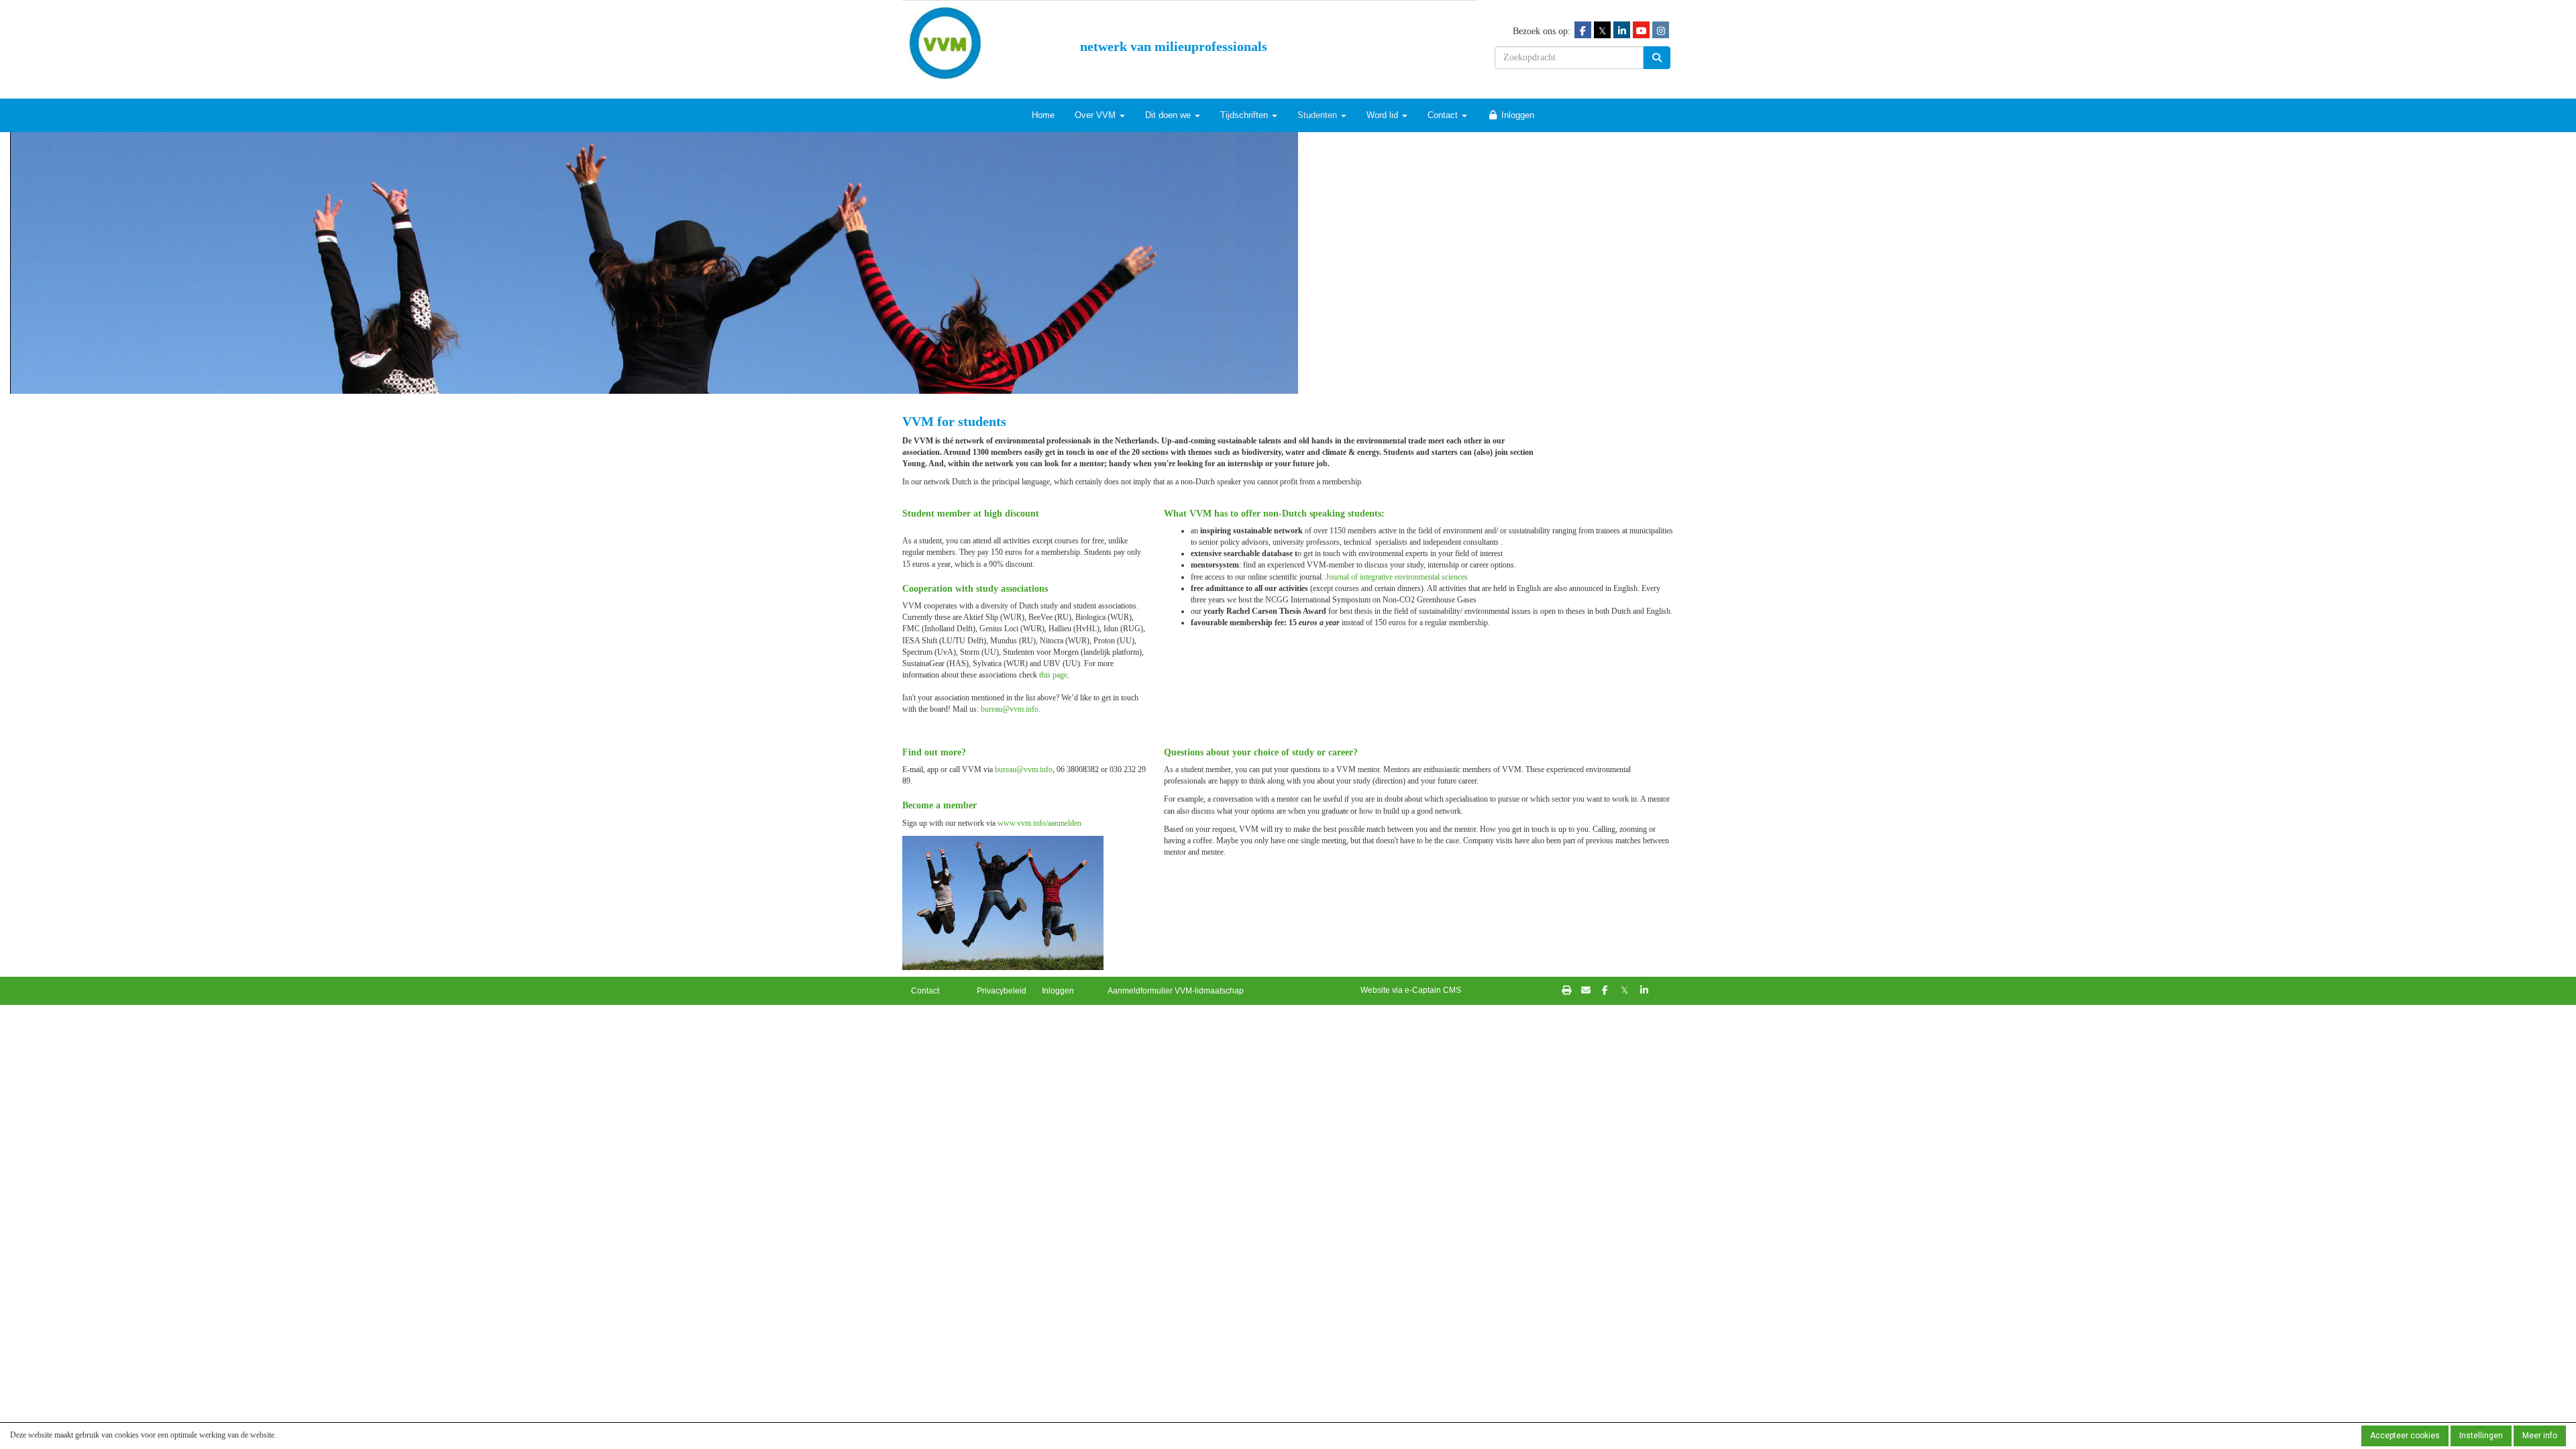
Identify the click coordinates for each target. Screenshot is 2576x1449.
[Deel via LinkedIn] (1644, 991)
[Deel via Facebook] (1605, 991)
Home (1043, 115)
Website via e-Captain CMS (1411, 990)
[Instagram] (1661, 31)
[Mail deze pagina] (1586, 991)
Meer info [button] (2540, 1436)
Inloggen (1516, 115)
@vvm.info (1010, 709)
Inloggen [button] (1058, 991)
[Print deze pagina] (1566, 991)
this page (1053, 675)
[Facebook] (1583, 31)
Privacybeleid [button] (1002, 991)
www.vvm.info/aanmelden (1039, 823)
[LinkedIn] (1622, 31)
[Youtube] (1641, 31)
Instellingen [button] (2481, 1436)
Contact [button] (925, 991)
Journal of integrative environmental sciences (1397, 577)
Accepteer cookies (2405, 1436)
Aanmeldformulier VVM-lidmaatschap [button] (1176, 991)
